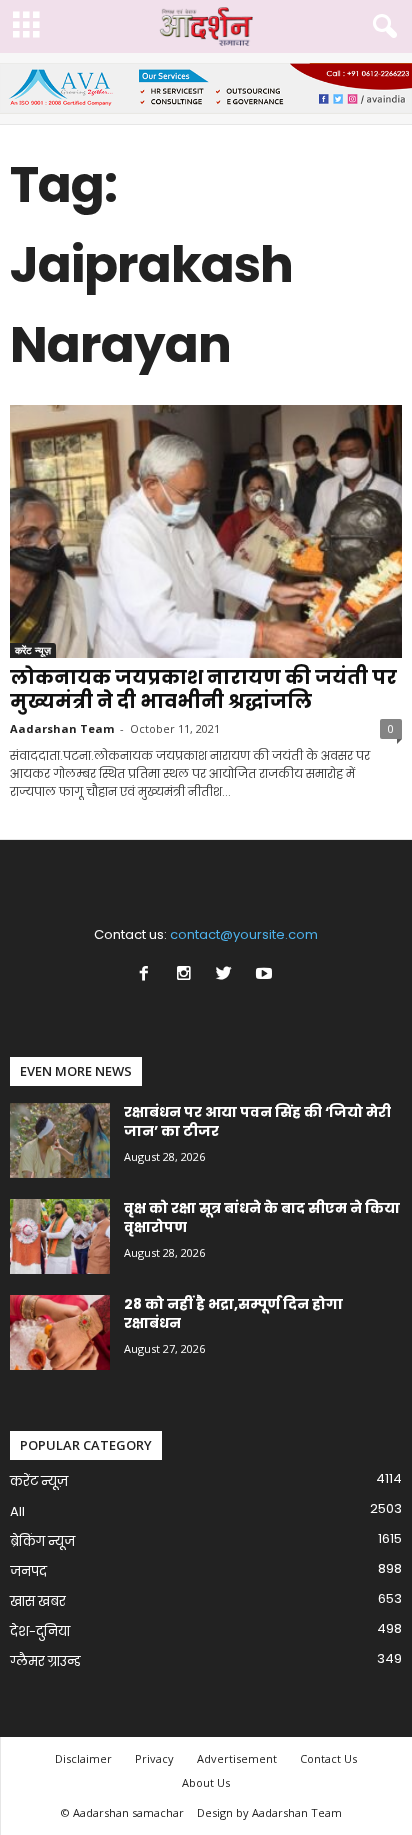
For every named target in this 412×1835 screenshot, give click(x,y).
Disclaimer (83, 1758)
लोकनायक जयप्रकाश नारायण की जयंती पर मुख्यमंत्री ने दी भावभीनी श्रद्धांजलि (203, 689)
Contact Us (328, 1758)
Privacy (154, 1758)
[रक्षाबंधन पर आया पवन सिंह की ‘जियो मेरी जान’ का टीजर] (60, 1140)
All (17, 1511)
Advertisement (237, 1758)
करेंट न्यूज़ (33, 650)
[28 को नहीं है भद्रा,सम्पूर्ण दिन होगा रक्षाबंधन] (60, 1332)
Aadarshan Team (62, 728)
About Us (206, 1782)
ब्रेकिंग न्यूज (42, 1541)
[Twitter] (228, 975)
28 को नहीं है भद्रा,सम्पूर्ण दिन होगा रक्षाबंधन (233, 1313)
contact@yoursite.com (244, 934)
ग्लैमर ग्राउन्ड (45, 1661)
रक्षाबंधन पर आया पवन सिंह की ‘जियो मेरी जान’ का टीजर (257, 1121)
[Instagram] (188, 975)
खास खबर (38, 1601)
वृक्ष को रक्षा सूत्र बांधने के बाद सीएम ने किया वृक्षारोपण (262, 1217)
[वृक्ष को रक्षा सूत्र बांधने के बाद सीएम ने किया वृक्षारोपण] (60, 1236)
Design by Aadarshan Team (269, 1812)
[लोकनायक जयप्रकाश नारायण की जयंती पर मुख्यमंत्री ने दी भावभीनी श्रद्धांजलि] (206, 531)
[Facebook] (148, 975)
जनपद (28, 1571)
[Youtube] (266, 975)
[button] (381, 27)
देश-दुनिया (40, 1631)
